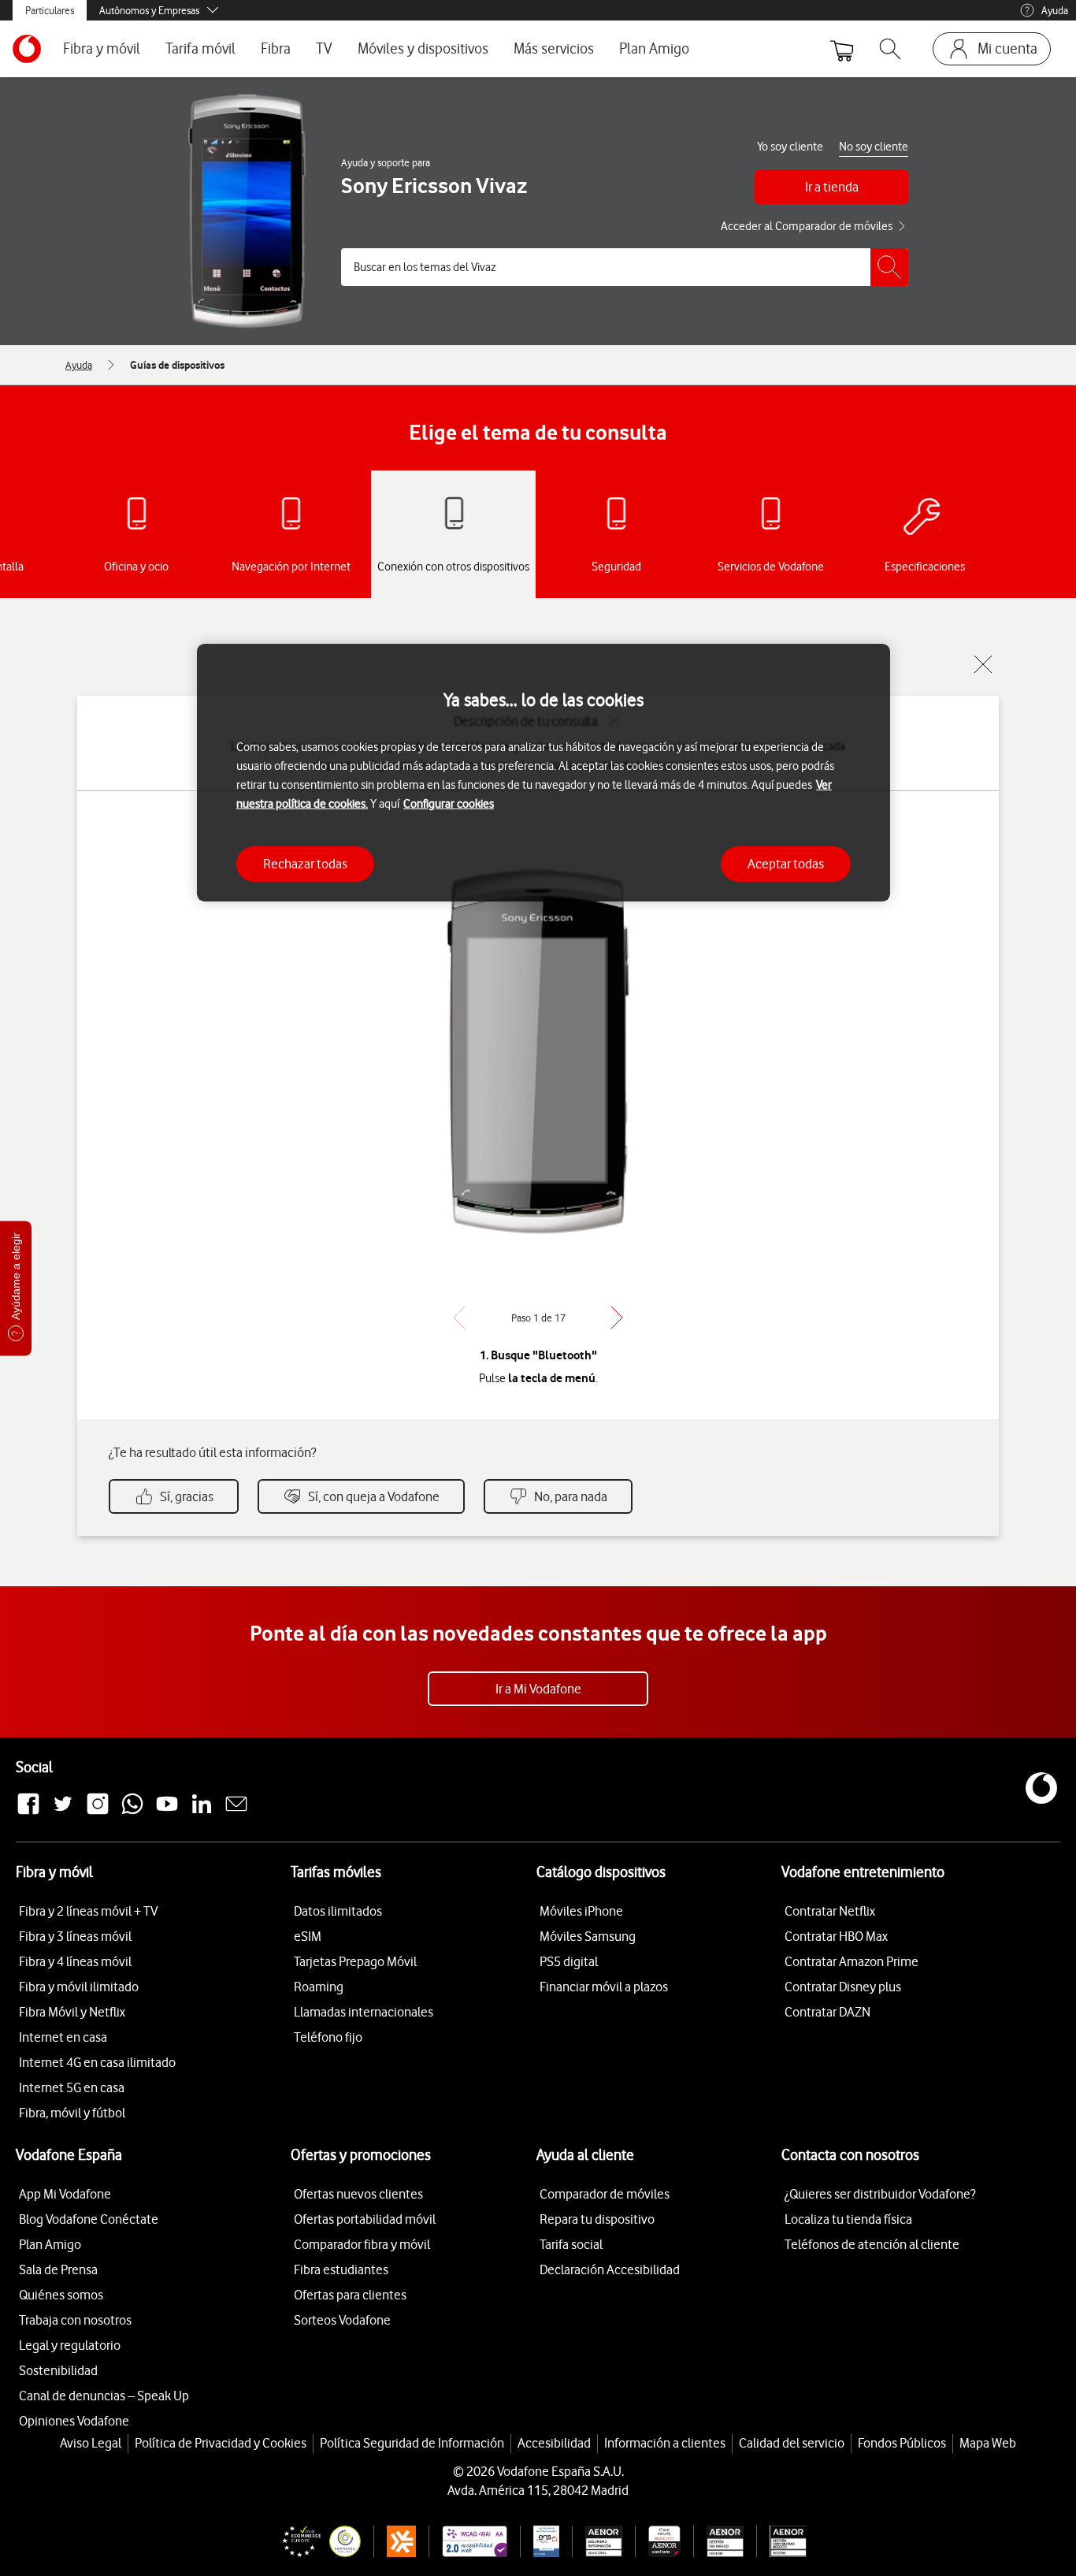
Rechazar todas (305, 864)
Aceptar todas (786, 864)
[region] (544, 773)
